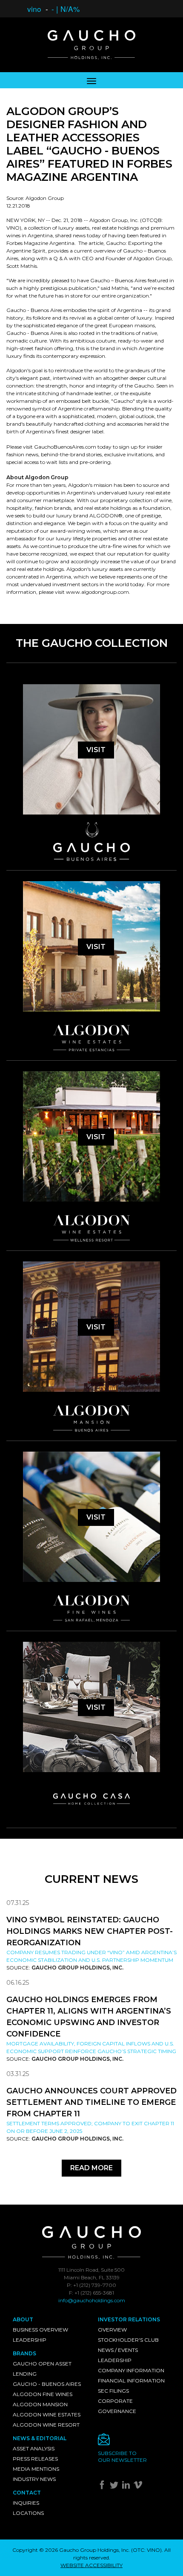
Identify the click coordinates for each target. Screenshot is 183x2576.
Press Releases (35, 2459)
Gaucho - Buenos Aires (47, 2384)
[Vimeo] (139, 2487)
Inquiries (26, 2503)
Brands (24, 2353)
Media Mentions (36, 2469)
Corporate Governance (117, 2406)
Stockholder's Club (128, 2340)
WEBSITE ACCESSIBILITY (91, 2565)
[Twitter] (115, 2487)
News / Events (118, 2350)
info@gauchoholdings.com (92, 2300)
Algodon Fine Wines (43, 2394)
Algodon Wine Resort (46, 2425)
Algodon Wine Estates (47, 2414)
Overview (112, 2330)
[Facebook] (103, 2487)
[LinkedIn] (127, 2487)
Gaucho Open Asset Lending (42, 2369)
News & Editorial (40, 2438)
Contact (27, 2493)
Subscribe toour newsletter (122, 2457)
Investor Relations (129, 2319)
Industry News (34, 2479)
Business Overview (40, 2330)
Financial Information (131, 2381)
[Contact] (134, 2442)
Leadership (30, 2340)
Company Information (131, 2370)
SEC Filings (113, 2391)
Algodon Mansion (40, 2404)
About (23, 2319)
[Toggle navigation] (91, 80)
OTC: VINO (146, 2550)
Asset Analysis (34, 2448)
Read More (91, 2168)
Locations (28, 2513)
